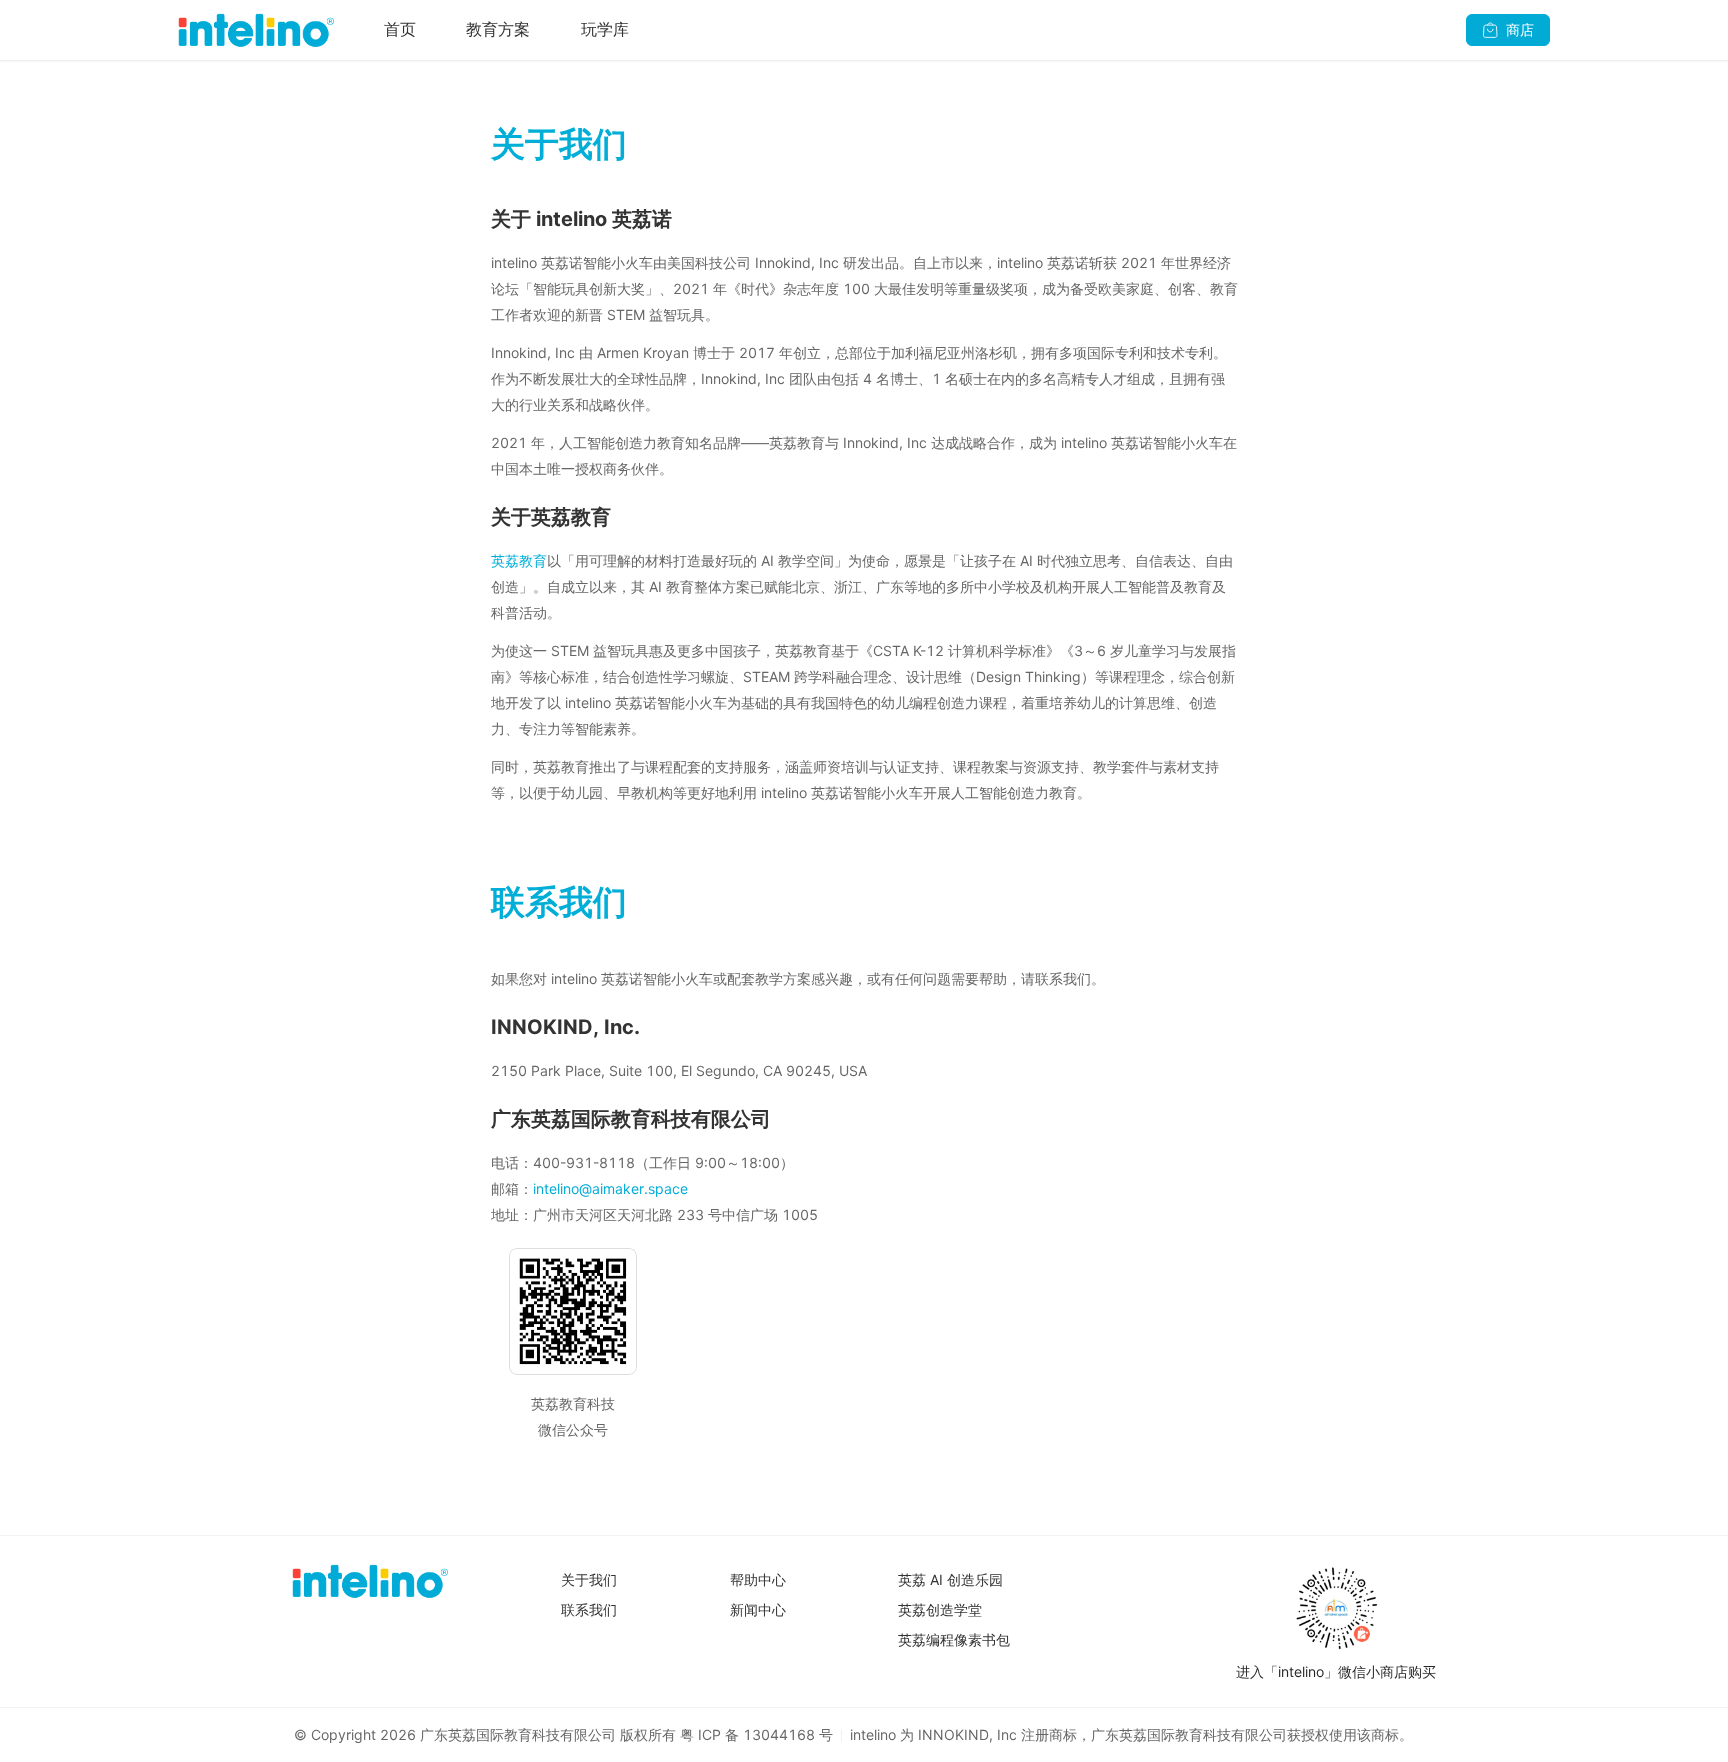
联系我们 (589, 1609)
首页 (400, 29)
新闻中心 (758, 1609)
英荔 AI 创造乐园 (950, 1579)
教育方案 (498, 29)
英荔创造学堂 (940, 1609)
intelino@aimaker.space (610, 1188)
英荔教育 (519, 560)
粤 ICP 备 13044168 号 (756, 1734)
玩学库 (605, 29)
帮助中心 (758, 1579)
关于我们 (589, 1579)
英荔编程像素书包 (954, 1639)
